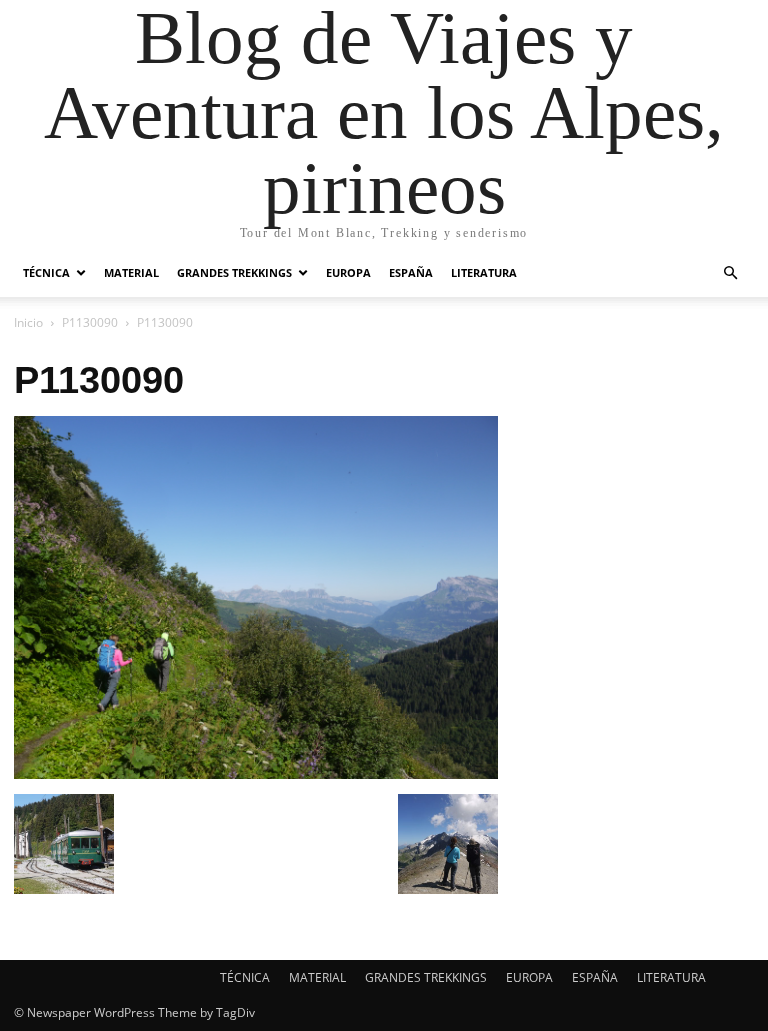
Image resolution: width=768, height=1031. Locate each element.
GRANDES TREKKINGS (234, 272)
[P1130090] (256, 773)
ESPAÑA (411, 272)
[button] (730, 273)
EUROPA (348, 272)
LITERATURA (484, 272)
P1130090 (90, 322)
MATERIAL (131, 272)
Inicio (28, 322)
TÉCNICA (46, 272)
